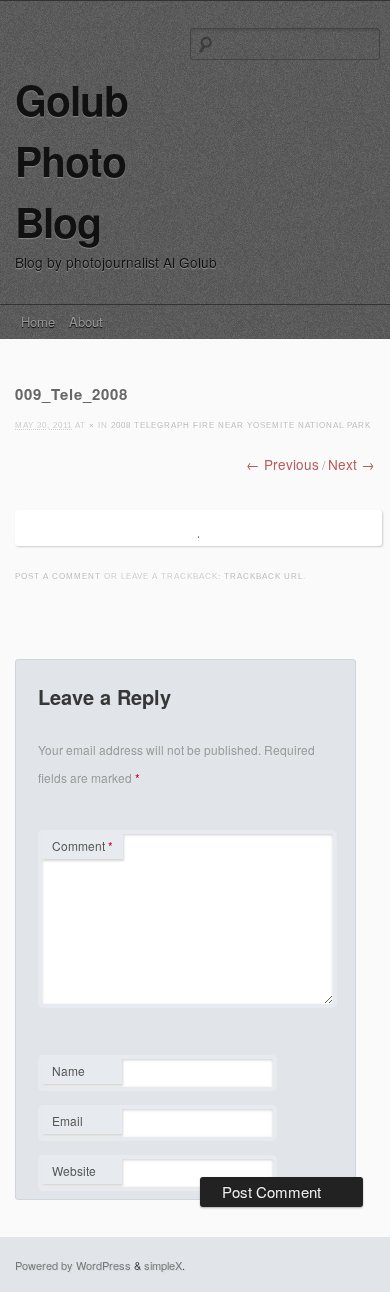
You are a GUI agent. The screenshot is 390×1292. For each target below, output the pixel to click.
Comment (82, 845)
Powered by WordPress (73, 1265)
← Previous (282, 464)
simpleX (163, 1265)
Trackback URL (263, 576)
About (86, 321)
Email (81, 1123)
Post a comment (58, 576)
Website (74, 1170)
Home (38, 321)
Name (81, 1073)
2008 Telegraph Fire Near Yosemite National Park (241, 425)
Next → (351, 464)
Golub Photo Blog (71, 160)
